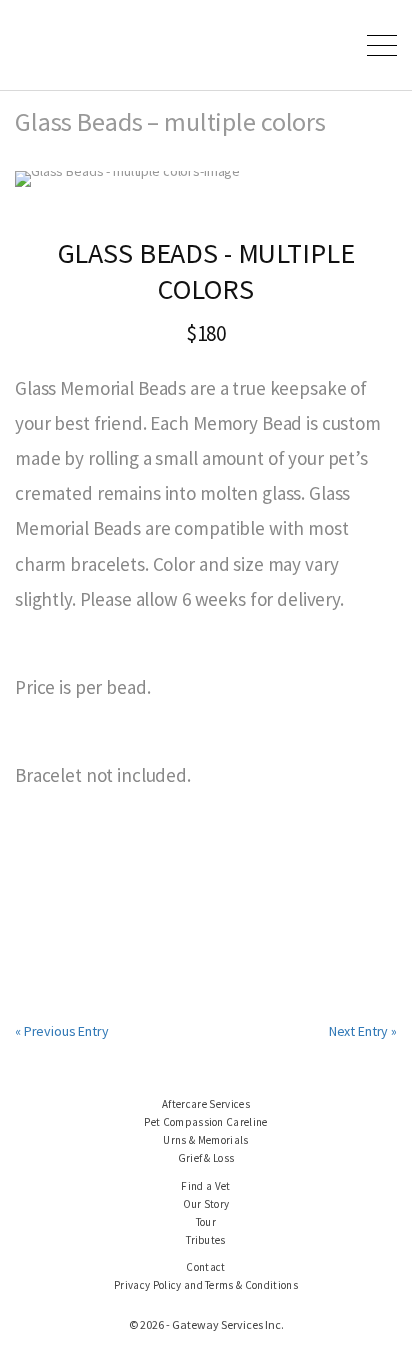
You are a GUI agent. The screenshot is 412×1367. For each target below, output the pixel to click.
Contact (205, 1267)
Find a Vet (205, 1186)
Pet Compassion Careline (206, 1122)
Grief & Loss (206, 1158)
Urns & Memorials (205, 1140)
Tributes (206, 1240)
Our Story (206, 1204)
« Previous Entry (62, 1031)
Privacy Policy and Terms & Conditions (206, 1285)
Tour (206, 1222)
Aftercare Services (206, 1104)
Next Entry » (363, 1031)
